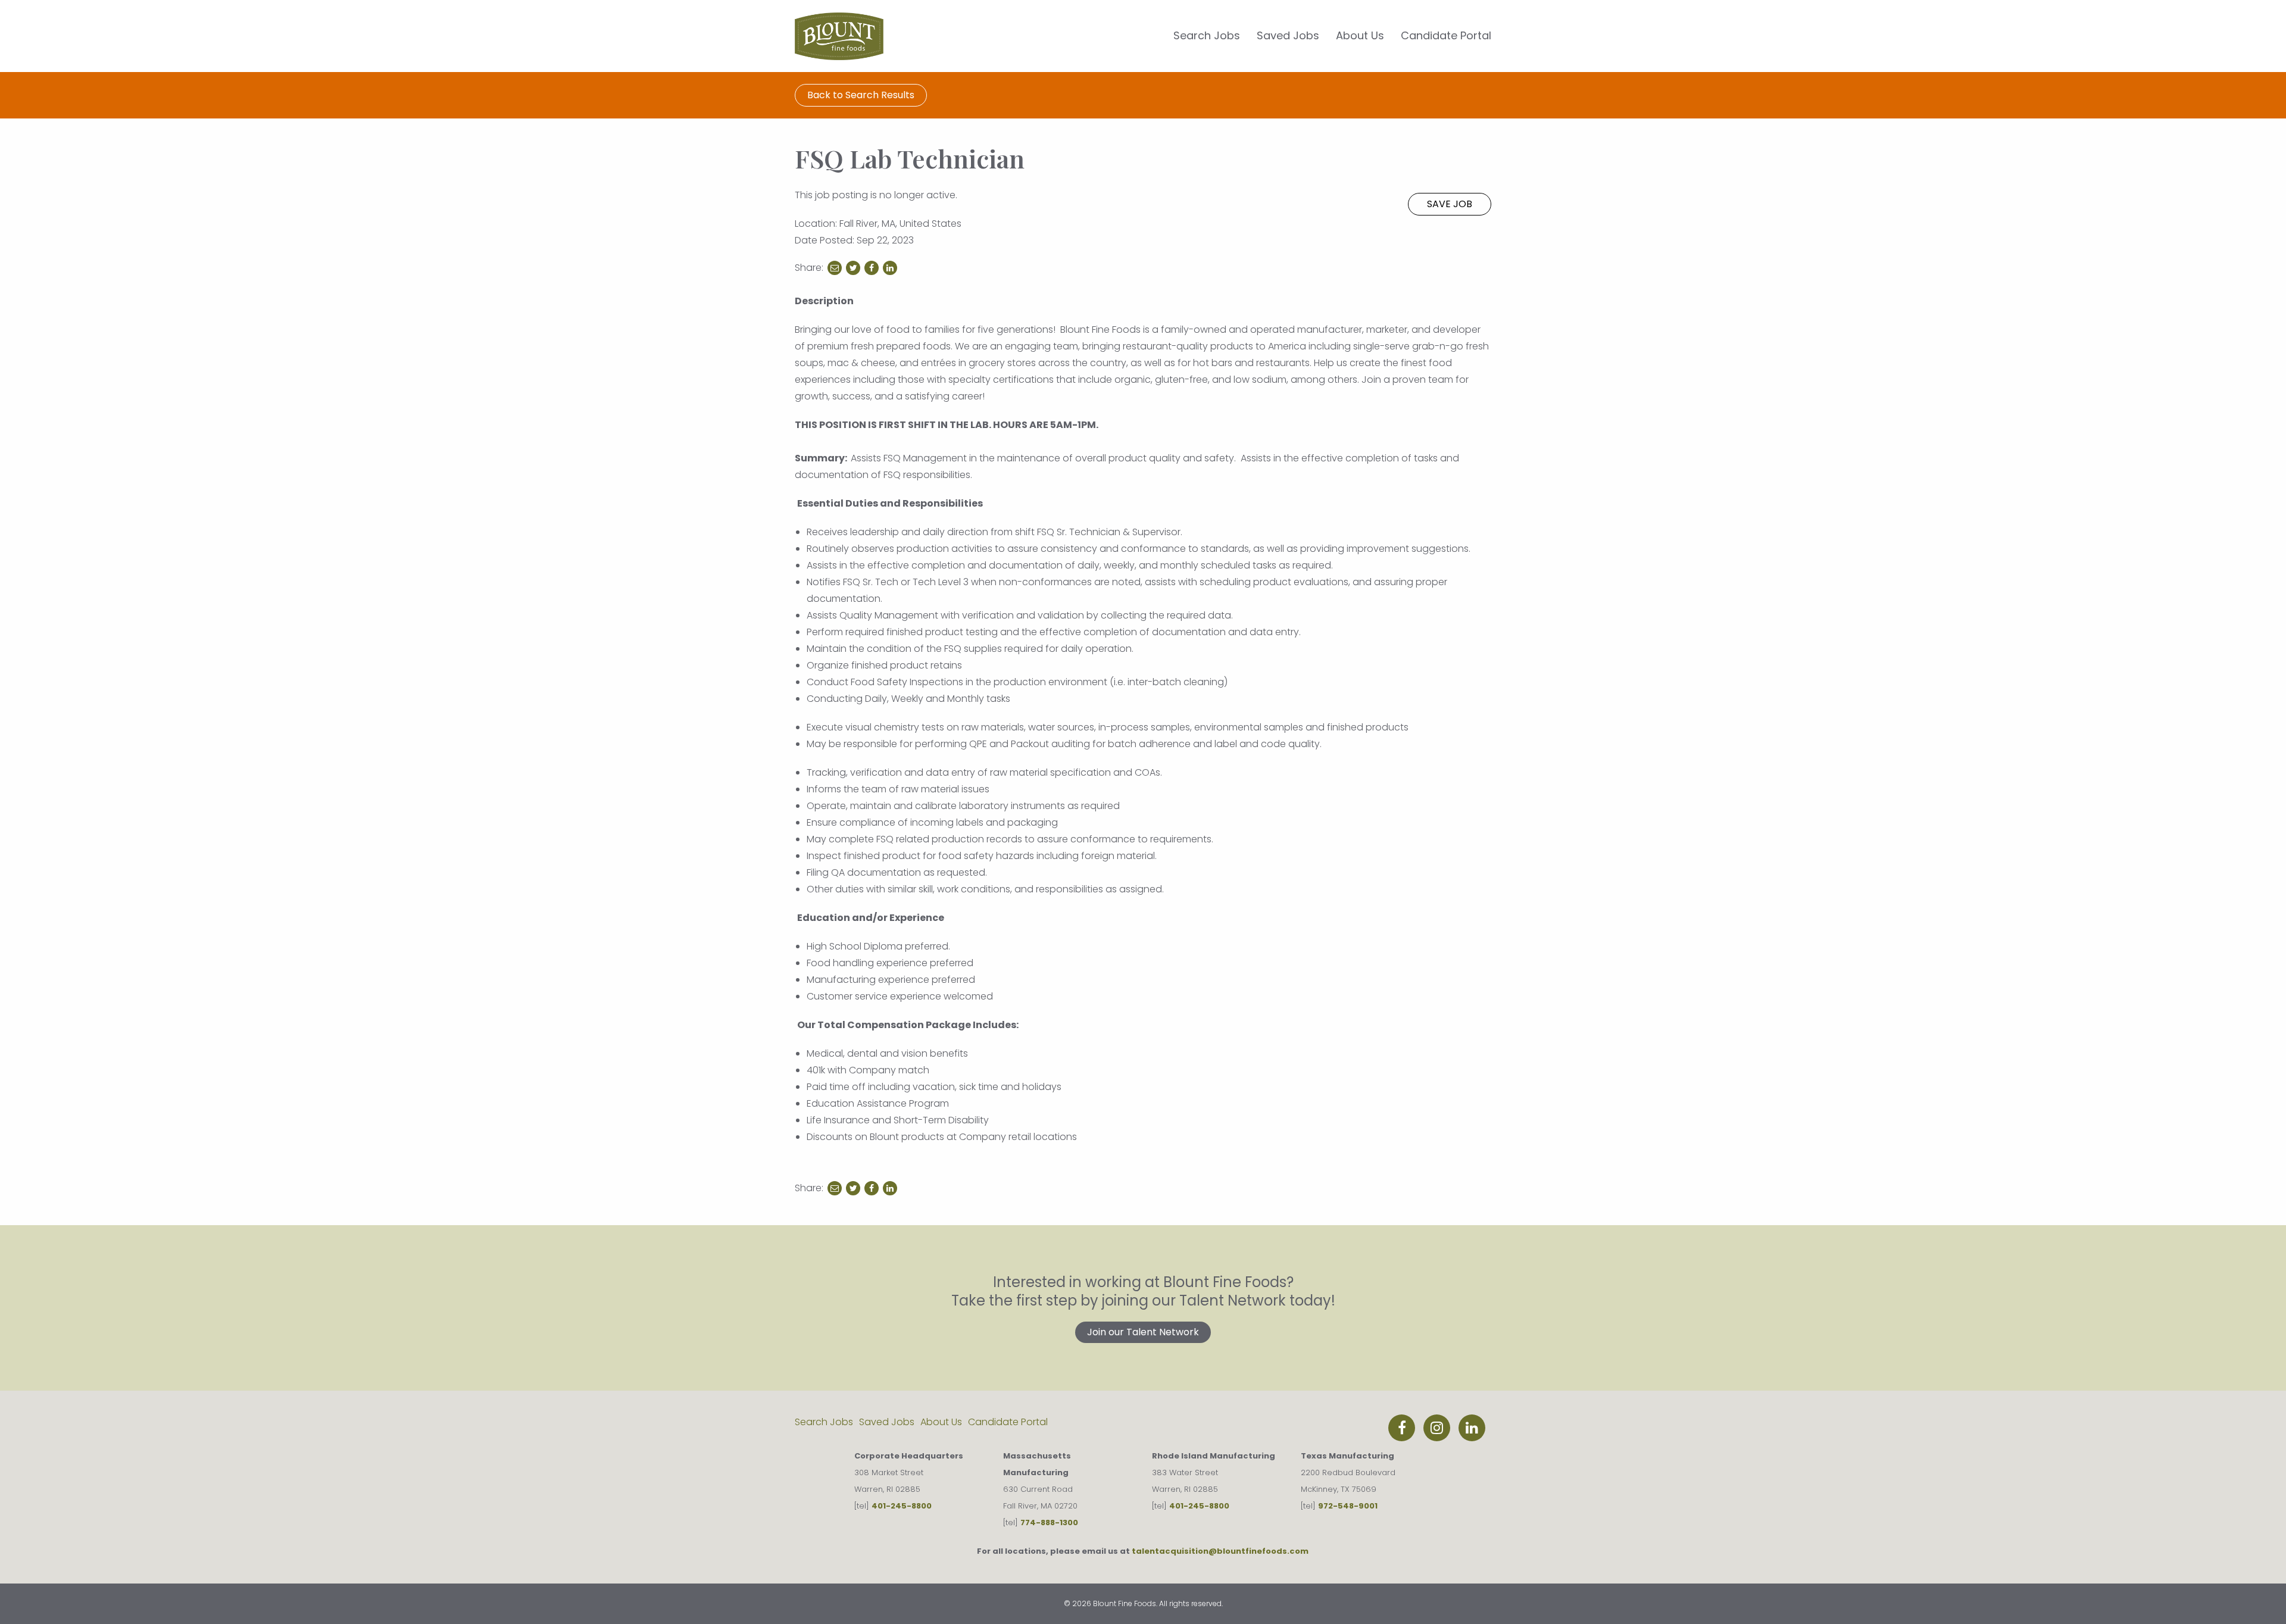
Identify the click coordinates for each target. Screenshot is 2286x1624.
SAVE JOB (1450, 204)
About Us (1360, 35)
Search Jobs (1207, 35)
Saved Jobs (1288, 35)
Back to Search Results (861, 95)
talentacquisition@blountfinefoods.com (1220, 1551)
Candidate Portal (1446, 35)
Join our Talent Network (1143, 1332)
